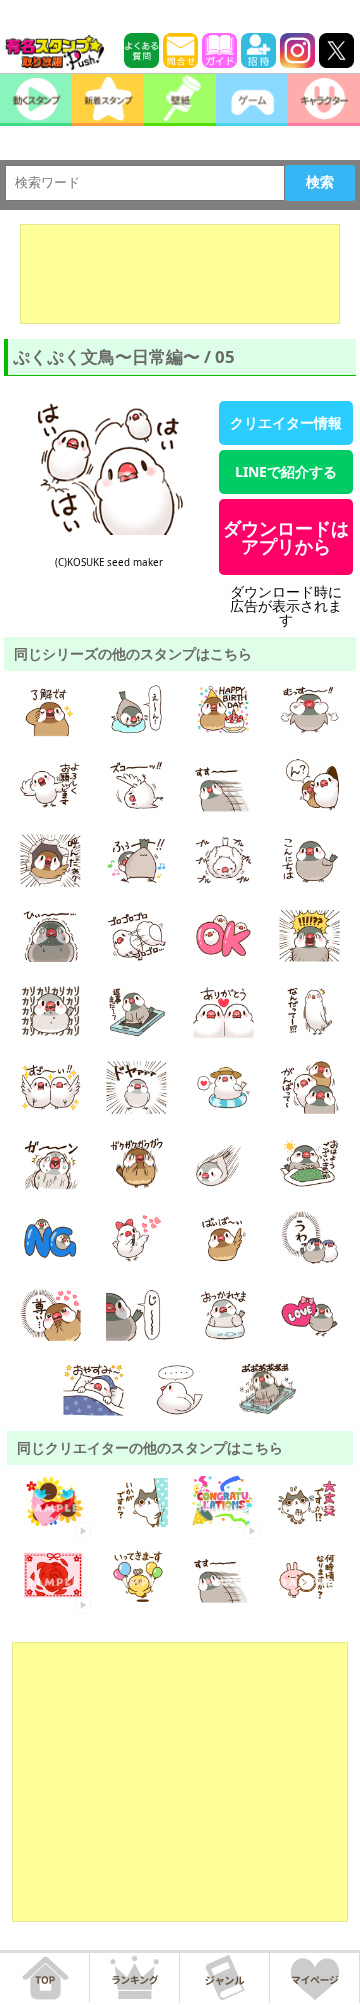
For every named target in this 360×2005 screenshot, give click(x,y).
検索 (320, 182)
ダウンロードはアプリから (286, 537)
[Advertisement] (180, 274)
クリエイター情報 (286, 422)
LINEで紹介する (286, 471)
